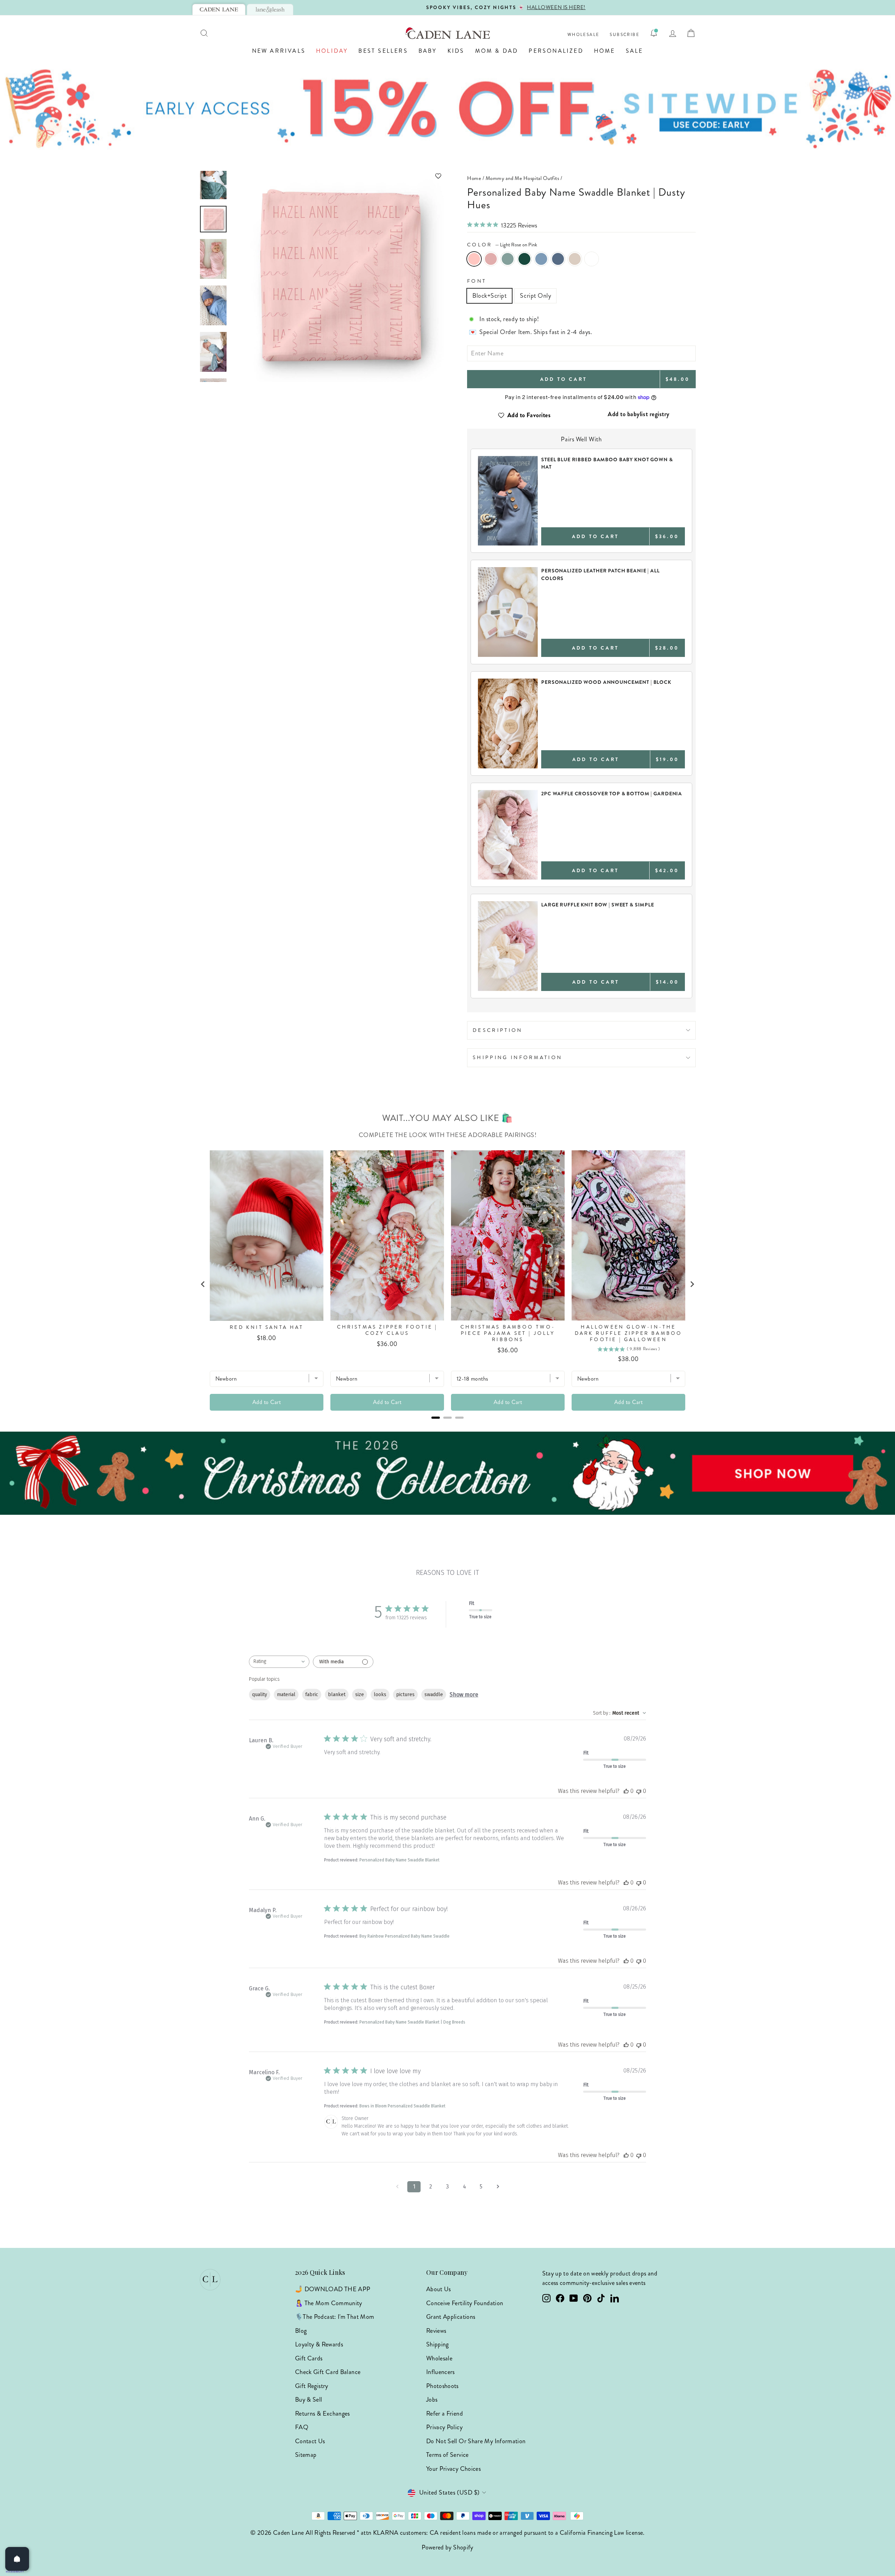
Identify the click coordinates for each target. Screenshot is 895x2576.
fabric (312, 1695)
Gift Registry (312, 2386)
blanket (337, 1695)
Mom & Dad (497, 51)
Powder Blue (541, 259)
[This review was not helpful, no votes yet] (639, 1791)
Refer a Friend (445, 2414)
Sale (635, 51)
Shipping (438, 2344)
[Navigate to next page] (498, 2187)
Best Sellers (383, 51)
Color (502, 245)
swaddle (434, 1695)
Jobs (432, 2400)
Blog (301, 2331)
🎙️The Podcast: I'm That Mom (335, 2317)
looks (380, 1695)
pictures (405, 1695)
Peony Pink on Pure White (592, 259)
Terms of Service (447, 2455)
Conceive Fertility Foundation (465, 2303)
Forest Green (524, 259)
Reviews (436, 2331)
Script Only (535, 296)
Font (477, 281)
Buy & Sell (309, 2400)
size (360, 1695)
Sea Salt (508, 259)
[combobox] (279, 1662)
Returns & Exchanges (323, 2414)
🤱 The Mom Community (329, 2303)
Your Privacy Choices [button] (453, 2469)
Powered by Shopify (447, 2547)
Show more (464, 1695)
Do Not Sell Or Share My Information (476, 2441)
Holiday (332, 51)
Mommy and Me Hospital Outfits (522, 178)
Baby (428, 51)
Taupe (575, 259)
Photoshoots (442, 2386)
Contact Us (310, 2441)
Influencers (441, 2372)
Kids (456, 51)
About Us (439, 2289)
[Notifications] (654, 33)
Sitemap (306, 2455)
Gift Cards (309, 2358)
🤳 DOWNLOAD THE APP (333, 2289)
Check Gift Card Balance (328, 2372)
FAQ (302, 2427)
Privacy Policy (444, 2427)
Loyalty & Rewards (319, 2344)
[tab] (219, 9)
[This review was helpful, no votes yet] (626, 1791)
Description (498, 1030)
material (286, 1695)
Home (605, 51)
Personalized (556, 51)
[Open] (17, 2559)
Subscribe (625, 35)
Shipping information (517, 1057)
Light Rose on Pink (474, 259)
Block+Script (489, 296)
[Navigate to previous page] (397, 2187)
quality (260, 1695)
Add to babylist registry (639, 414)
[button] (338, 176)
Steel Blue (558, 259)
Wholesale (583, 35)
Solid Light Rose (491, 259)
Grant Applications (451, 2317)
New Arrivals (279, 51)
